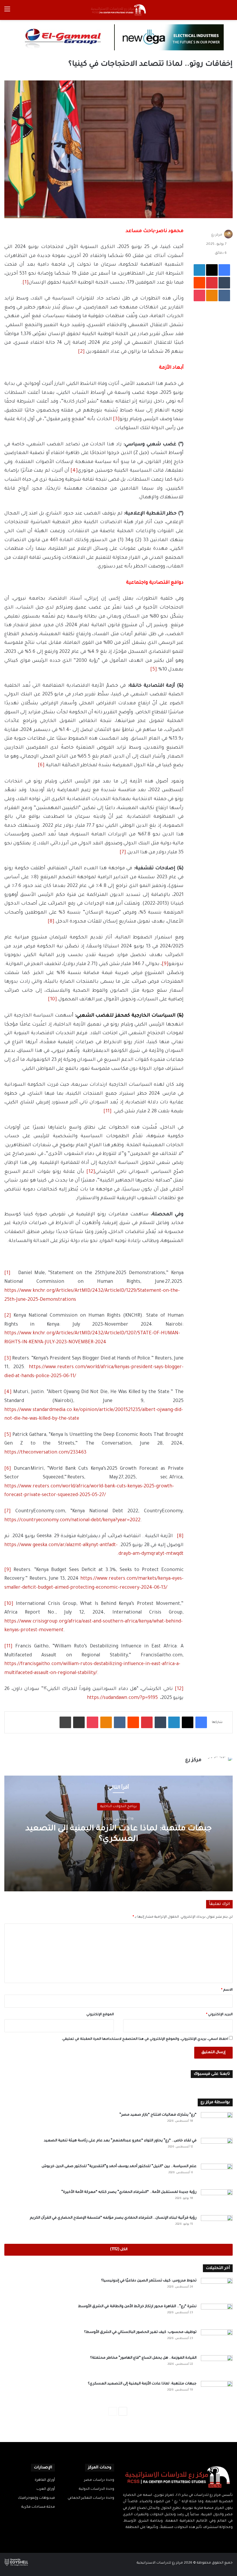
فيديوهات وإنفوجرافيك (36, 2498)
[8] (51, 922)
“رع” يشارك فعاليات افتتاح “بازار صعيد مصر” (158, 2115)
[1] (26, 283)
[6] (41, 765)
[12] (91, 1172)
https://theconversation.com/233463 (45, 1453)
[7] (123, 852)
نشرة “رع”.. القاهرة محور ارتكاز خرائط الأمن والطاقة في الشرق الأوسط (137, 2307)
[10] (52, 999)
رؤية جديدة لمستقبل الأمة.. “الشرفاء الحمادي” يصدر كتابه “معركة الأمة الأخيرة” (129, 2192)
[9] (165, 964)
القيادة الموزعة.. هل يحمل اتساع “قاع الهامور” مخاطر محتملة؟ (143, 2358)
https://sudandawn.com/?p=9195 (122, 1698)
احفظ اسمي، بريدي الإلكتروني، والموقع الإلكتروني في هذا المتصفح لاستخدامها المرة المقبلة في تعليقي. (145, 2039)
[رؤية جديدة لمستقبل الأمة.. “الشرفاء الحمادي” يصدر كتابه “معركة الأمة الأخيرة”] (217, 2200)
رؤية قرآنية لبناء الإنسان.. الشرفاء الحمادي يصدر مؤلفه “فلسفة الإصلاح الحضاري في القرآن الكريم (113, 2218)
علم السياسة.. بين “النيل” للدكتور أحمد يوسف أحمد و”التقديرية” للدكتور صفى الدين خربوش (119, 2167)
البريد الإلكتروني (219, 2015)
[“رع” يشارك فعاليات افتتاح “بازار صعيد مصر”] (217, 2123)
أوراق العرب (46, 2489)
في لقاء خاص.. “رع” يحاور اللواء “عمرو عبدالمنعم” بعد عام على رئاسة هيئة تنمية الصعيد (120, 2141)
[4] (74, 471)
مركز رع (217, 235)
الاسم (227, 1990)
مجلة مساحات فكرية (38, 2507)
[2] (81, 352)
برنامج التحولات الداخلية (118, 1807)
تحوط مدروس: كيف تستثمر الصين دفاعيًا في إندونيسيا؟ (149, 2281)
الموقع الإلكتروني (100, 2015)
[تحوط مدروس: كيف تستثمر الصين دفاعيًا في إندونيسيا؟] (217, 2289)
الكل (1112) (119, 2250)
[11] (108, 1111)
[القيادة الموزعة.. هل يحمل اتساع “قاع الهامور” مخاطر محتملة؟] (217, 2366)
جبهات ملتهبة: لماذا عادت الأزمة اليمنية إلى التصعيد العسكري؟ (142, 2384)
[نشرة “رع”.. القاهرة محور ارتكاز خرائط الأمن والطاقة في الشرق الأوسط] (217, 2315)
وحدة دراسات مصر (99, 2480)
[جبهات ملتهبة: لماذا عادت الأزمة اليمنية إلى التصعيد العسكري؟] (217, 2392)
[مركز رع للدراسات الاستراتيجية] (118, 10)
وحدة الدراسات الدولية (97, 2489)
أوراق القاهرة (45, 2480)
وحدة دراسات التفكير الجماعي (91, 2498)
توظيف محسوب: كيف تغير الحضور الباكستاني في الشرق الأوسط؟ (140, 2332)
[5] (154, 670)
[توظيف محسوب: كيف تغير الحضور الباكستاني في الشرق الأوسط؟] (217, 2340)
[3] (116, 419)
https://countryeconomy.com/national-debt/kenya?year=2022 (72, 1520)
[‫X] (181, 2539)
